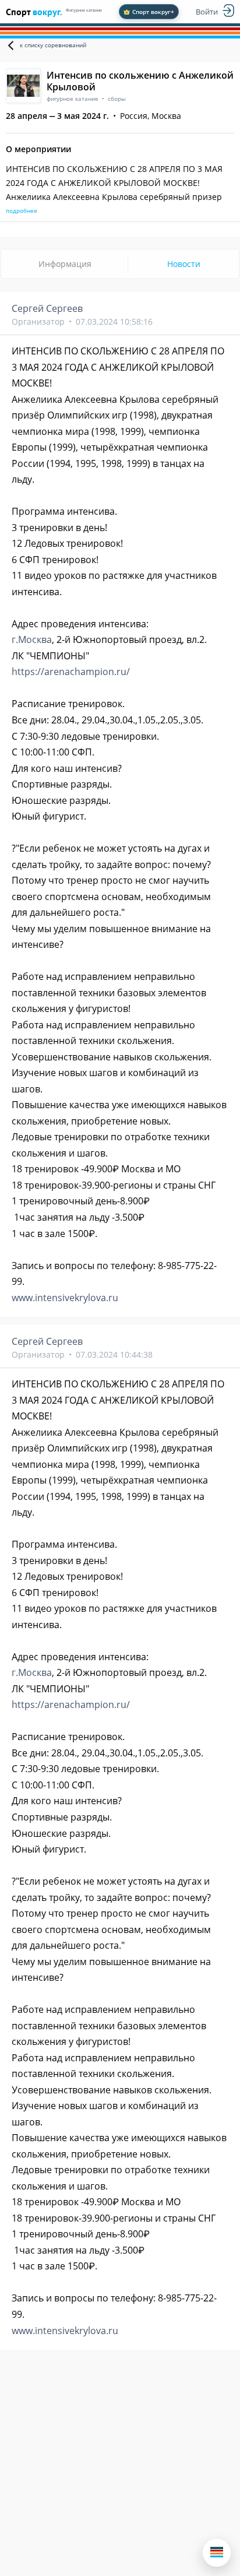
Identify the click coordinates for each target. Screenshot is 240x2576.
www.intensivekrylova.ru (65, 1298)
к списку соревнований (53, 45)
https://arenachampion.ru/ (71, 672)
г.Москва (32, 639)
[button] (217, 2553)
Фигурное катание (84, 10)
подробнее (22, 210)
